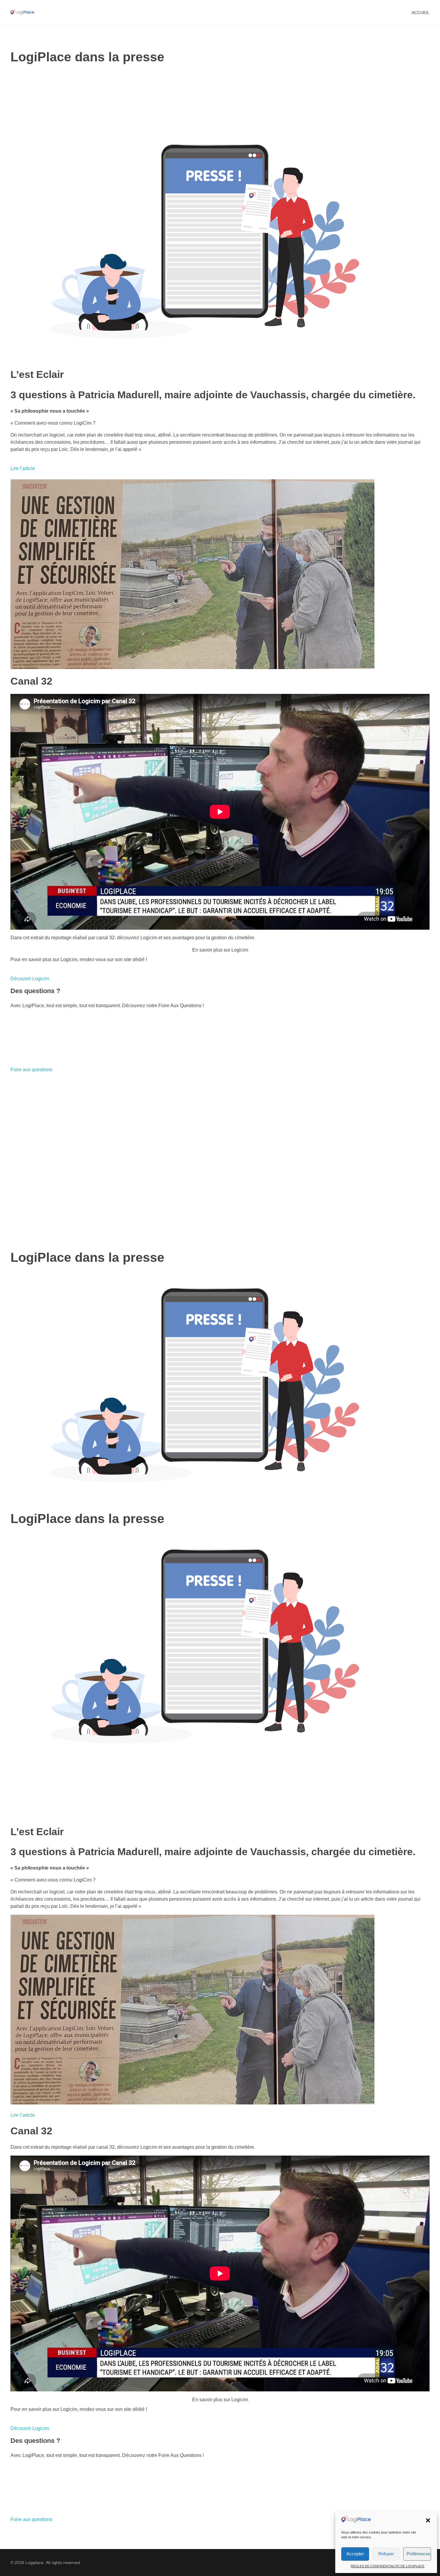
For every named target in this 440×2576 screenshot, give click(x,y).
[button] (428, 2520)
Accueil (421, 13)
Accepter (355, 2554)
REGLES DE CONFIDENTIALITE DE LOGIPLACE (388, 2566)
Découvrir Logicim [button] (30, 979)
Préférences (418, 2554)
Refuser (386, 2554)
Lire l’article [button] (23, 468)
